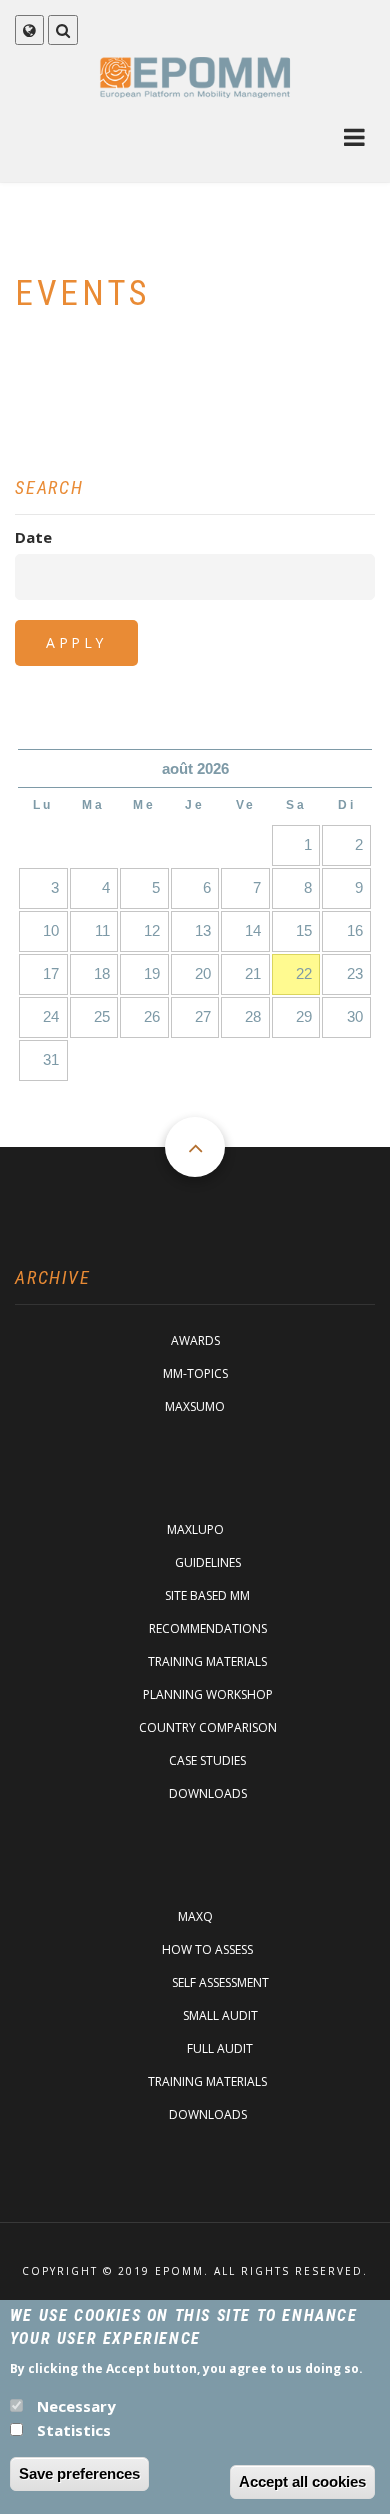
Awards (195, 1340)
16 (355, 930)
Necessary (76, 2406)
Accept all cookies (302, 2481)
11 (102, 930)
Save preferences (79, 2473)
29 (304, 1016)
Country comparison (208, 1727)
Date (33, 537)
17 (51, 973)
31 (51, 1059)
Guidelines (208, 1562)
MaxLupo (195, 1529)
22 (304, 973)
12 (152, 930)
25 (102, 1016)
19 (152, 973)
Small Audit (220, 2015)
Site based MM (207, 1595)
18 (102, 973)
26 (152, 1016)
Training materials (207, 1661)
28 (253, 1016)
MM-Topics (195, 1373)
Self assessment (220, 1982)
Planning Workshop (208, 1694)
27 (203, 1016)
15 (304, 930)
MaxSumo (195, 1406)
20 (203, 973)
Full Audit (220, 2048)
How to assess (207, 1949)
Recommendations (208, 1628)
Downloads (208, 1793)
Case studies (207, 1760)
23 (355, 973)
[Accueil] (195, 76)
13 (203, 930)
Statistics (74, 2430)
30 (355, 1016)
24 (51, 1016)
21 (253, 973)
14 (253, 930)
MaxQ (195, 1916)
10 (51, 930)
